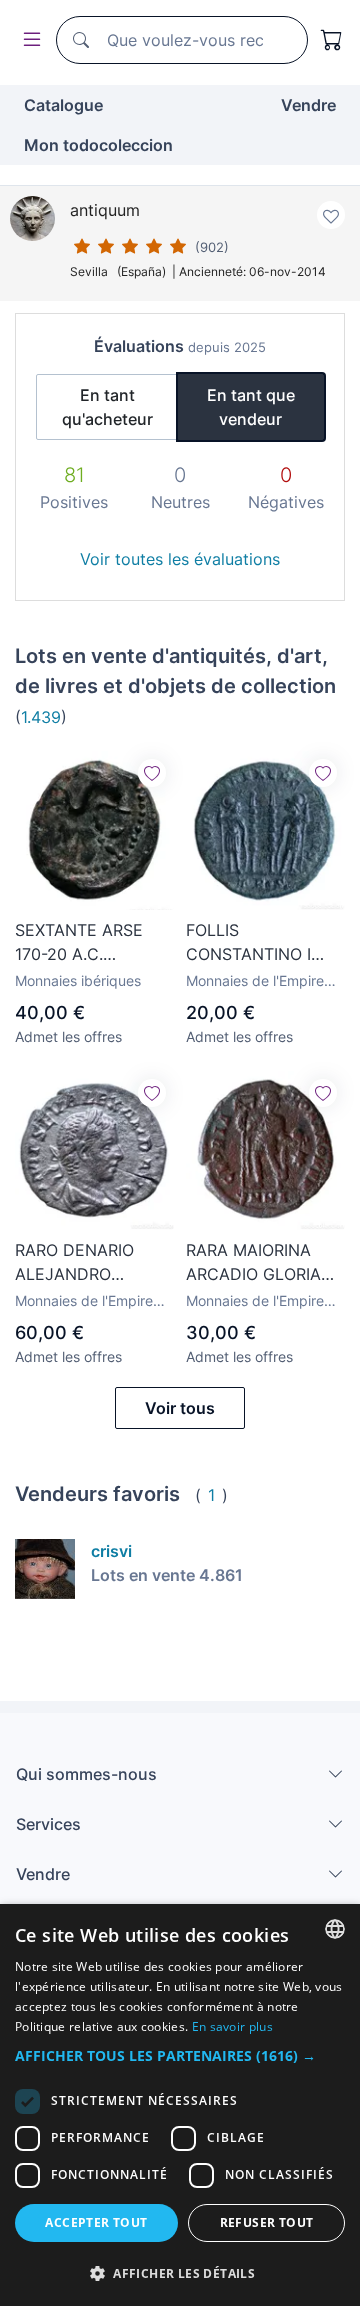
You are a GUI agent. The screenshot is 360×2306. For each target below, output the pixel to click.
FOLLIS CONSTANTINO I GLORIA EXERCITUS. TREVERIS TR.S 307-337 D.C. (263, 943)
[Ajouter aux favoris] (331, 215)
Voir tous (180, 1408)
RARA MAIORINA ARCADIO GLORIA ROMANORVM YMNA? (253, 1263)
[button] (180, 2055)
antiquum (105, 210)
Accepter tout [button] (96, 2222)
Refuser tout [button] (267, 2222)
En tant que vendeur (251, 407)
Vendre (308, 105)
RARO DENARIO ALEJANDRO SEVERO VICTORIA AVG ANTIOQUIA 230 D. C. (86, 1263)
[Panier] (332, 40)
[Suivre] (152, 773)
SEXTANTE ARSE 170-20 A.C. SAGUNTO (79, 943)
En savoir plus (232, 2026)
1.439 (41, 717)
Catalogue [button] (63, 105)
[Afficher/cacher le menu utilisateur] (28, 40)
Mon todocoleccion (98, 145)
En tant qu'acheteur (107, 407)
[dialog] (180, 2105)
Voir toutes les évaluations (180, 559)
